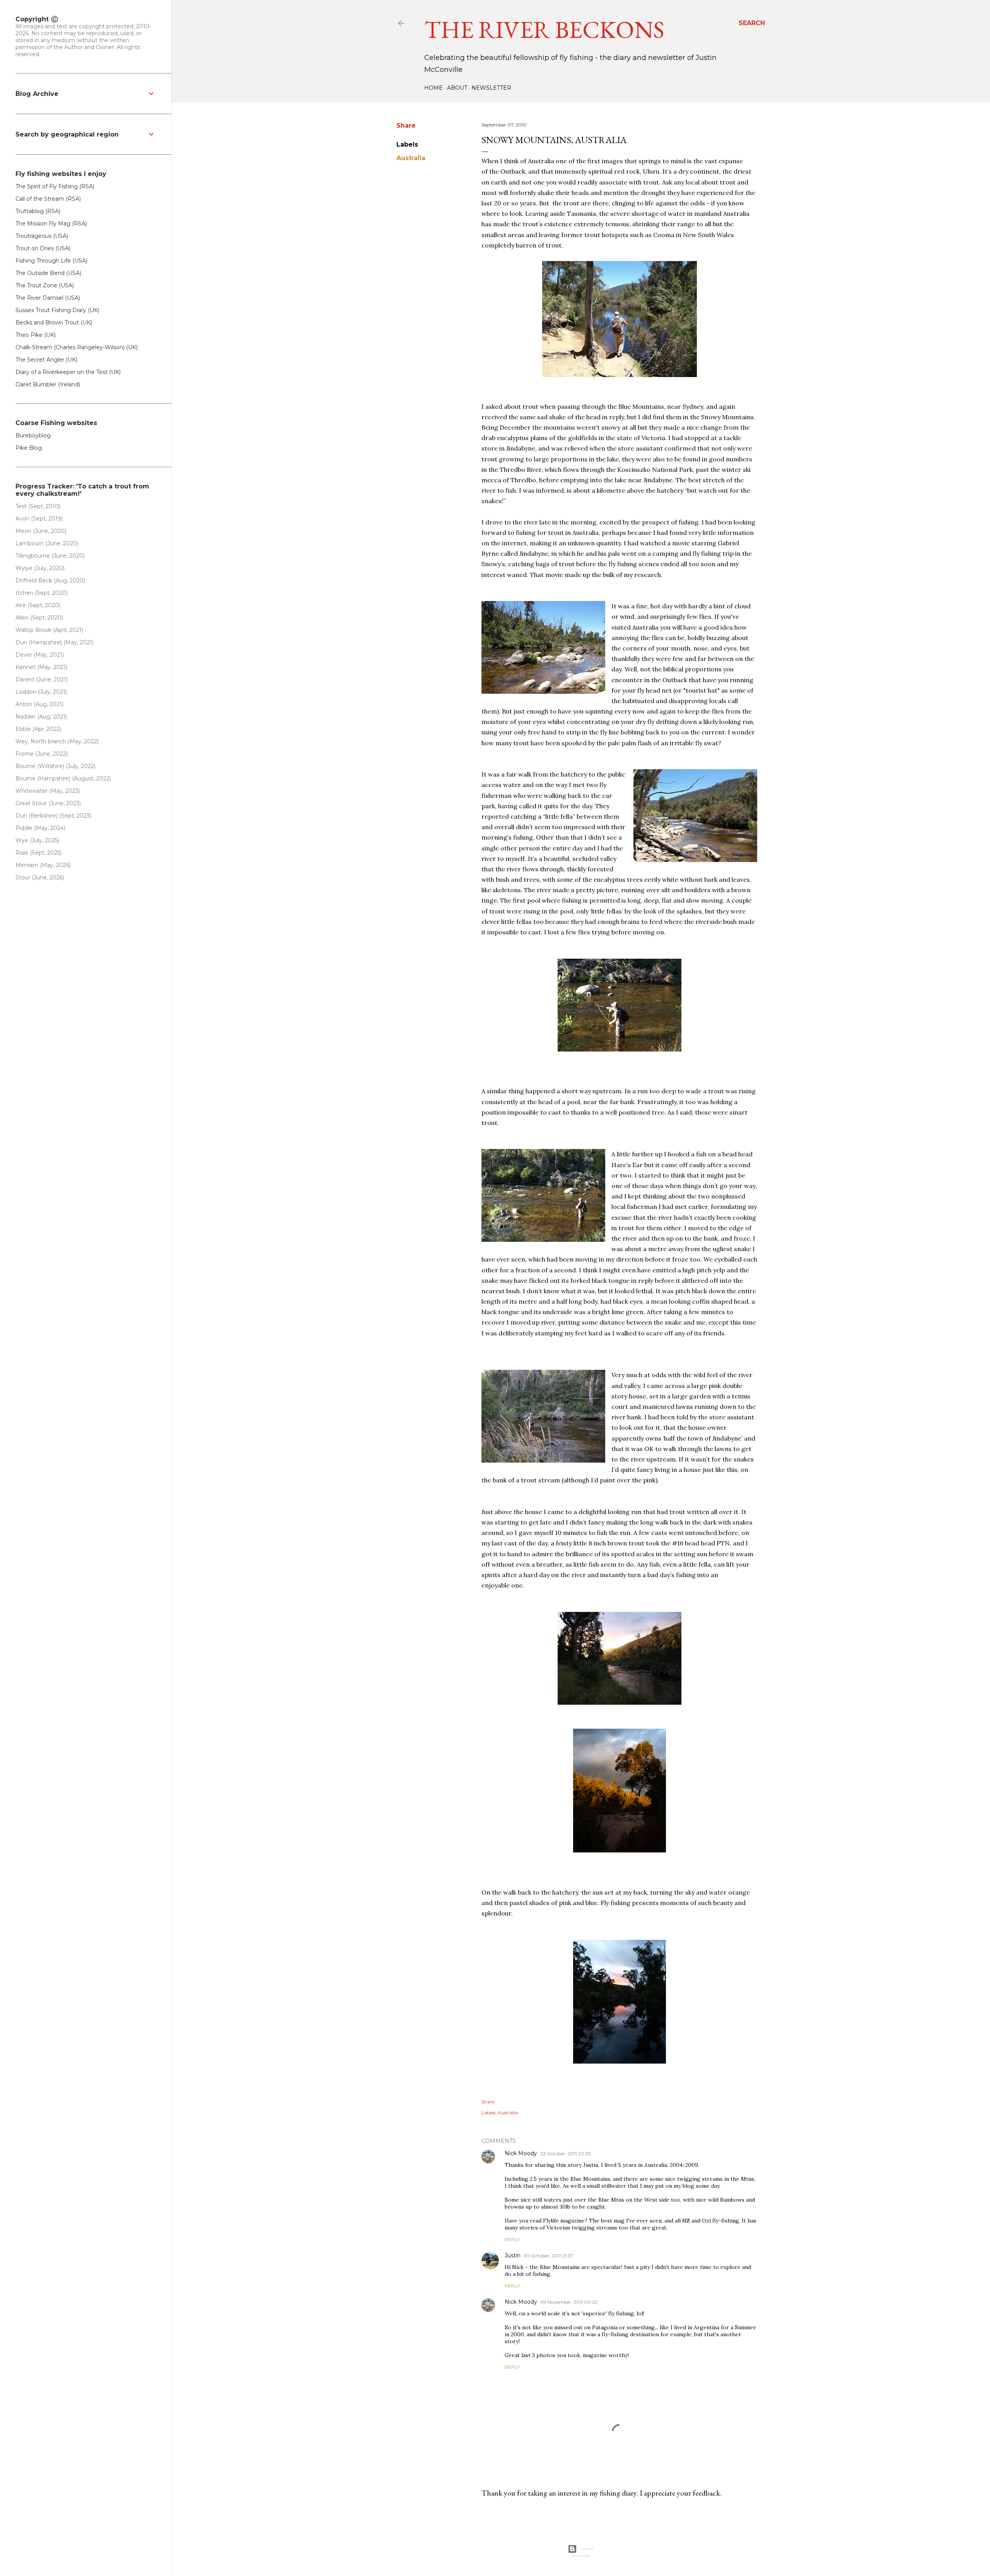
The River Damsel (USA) (48, 298)
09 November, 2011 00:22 (569, 2302)
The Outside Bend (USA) (48, 273)
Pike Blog (29, 448)
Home (434, 88)
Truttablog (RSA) (38, 211)
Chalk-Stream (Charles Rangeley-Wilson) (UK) (77, 347)
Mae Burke (586, 2556)
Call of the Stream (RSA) (48, 199)
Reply (512, 2239)
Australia (411, 158)
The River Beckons (544, 29)
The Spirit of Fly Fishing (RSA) (55, 186)
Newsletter (491, 88)
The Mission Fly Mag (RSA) (51, 224)
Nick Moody (521, 2153)
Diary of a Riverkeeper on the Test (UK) (68, 372)
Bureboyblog (33, 435)
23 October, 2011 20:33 (566, 2153)
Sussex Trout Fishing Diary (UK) (57, 310)
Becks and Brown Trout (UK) (54, 323)
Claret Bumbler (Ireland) (48, 384)
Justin (513, 2255)
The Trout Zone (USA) (45, 285)
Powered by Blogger (587, 2549)
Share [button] (406, 125)
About (457, 88)
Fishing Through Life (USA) (51, 261)
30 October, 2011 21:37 (548, 2256)
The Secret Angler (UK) (46, 360)
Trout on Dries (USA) (43, 248)
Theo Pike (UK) (36, 335)
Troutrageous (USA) (42, 236)
